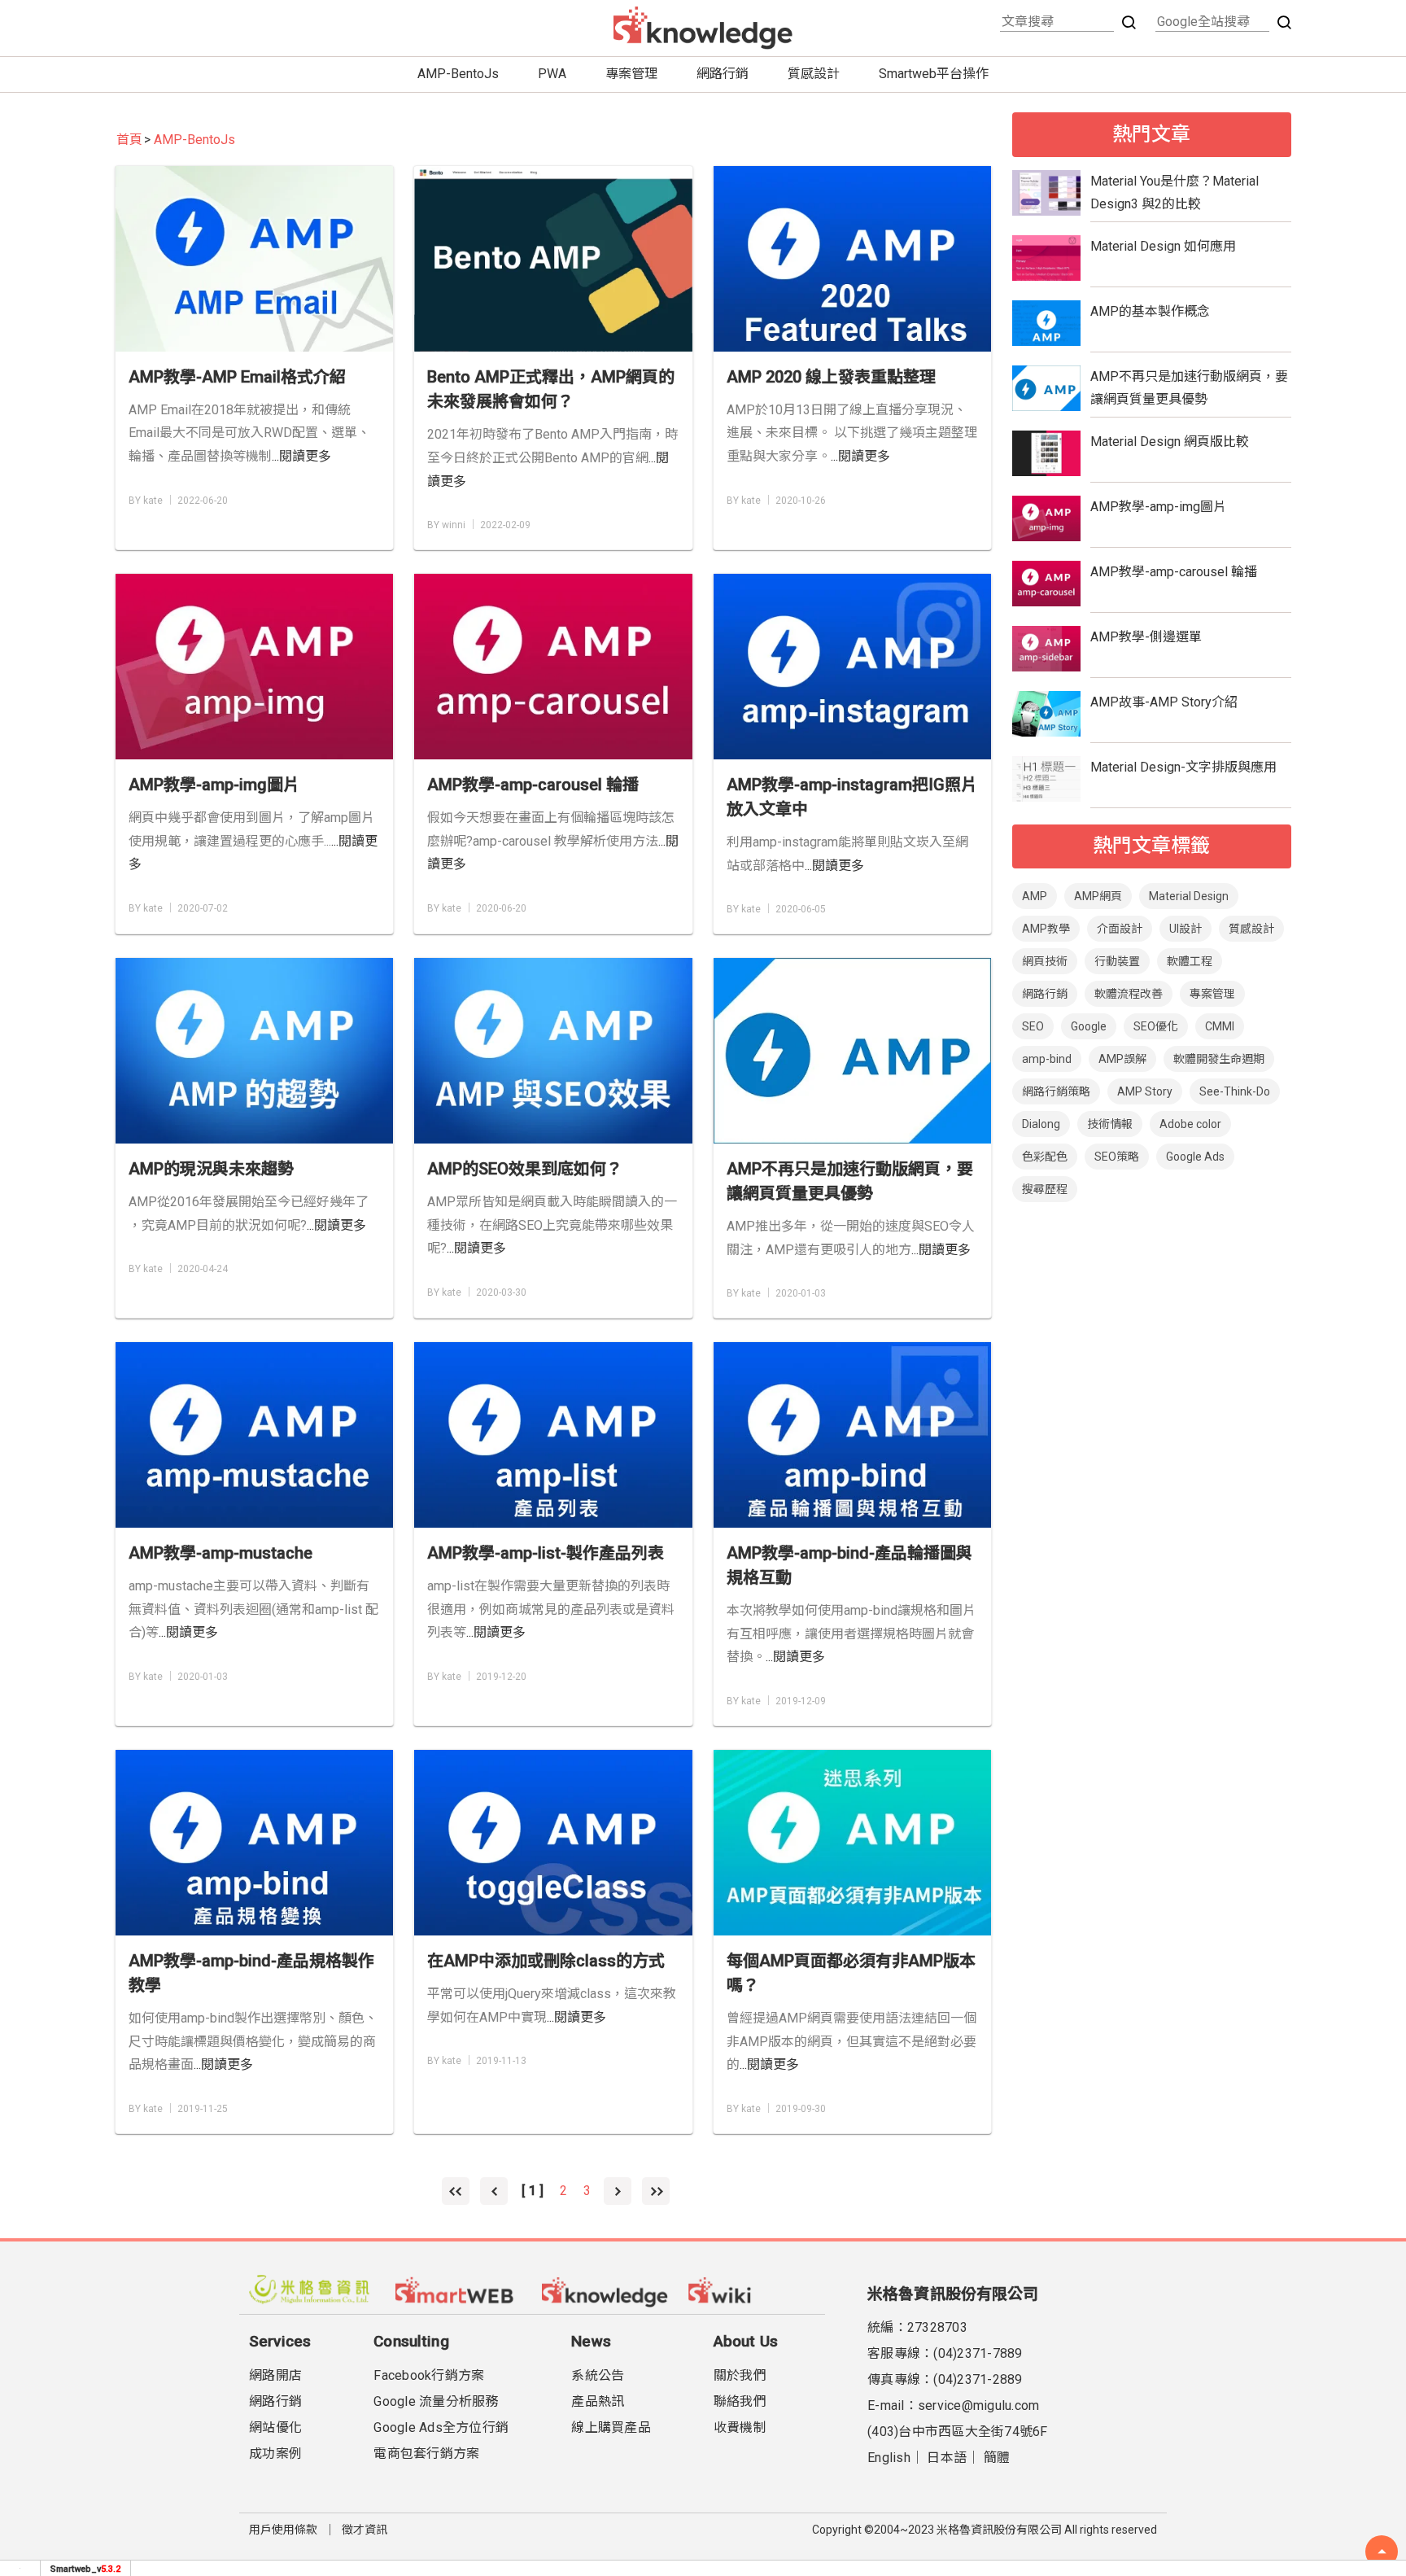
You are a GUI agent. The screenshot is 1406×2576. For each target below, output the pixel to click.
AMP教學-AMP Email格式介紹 (237, 377)
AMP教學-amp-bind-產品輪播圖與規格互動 (849, 1565)
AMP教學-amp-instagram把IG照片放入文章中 (852, 797)
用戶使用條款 (283, 2530)
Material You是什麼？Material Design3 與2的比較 (1175, 193)
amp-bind (1047, 1059)
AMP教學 (1046, 929)
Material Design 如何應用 (1163, 246)
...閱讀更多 (301, 456)
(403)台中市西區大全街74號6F (958, 2432)
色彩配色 (1045, 1157)
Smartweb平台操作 (934, 74)
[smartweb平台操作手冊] (752, 2290)
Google (1089, 1026)
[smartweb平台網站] (459, 2290)
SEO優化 (1156, 1026)
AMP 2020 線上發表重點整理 (831, 377)
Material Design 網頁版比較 (1170, 442)
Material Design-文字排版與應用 (1183, 767)
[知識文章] (605, 2290)
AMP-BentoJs (458, 74)
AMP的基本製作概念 (1150, 311)
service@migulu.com (979, 2405)
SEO (1033, 1026)
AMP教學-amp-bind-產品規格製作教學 (251, 1973)
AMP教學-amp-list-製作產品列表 (546, 1553)
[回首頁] (703, 28)
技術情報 (1110, 1124)
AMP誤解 (1122, 1059)
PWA (552, 74)
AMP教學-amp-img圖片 (214, 785)
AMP (1035, 896)
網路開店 (275, 2375)
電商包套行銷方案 (426, 2454)
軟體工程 (1190, 961)
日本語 (947, 2458)
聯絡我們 (740, 2401)
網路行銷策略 (1056, 1091)
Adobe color (1190, 1124)
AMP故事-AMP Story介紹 (1164, 702)
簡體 (997, 2458)
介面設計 (1120, 929)
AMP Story (1145, 1091)
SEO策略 (1117, 1157)
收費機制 (740, 2427)
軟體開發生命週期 (1219, 1059)
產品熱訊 (598, 2401)
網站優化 (275, 2427)
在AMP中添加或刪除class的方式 (546, 1961)
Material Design (1189, 896)
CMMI (1220, 1026)
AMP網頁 (1098, 896)
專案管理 (631, 74)
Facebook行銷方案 (429, 2375)
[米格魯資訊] (312, 2290)
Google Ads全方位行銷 (441, 2427)
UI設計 (1185, 929)
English (889, 2458)
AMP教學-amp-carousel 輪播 (533, 785)
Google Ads (1195, 1157)
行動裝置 (1117, 961)
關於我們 (740, 2375)
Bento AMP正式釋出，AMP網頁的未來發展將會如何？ (551, 389)
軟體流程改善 (1129, 994)
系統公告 (598, 2375)
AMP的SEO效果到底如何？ (525, 1169)
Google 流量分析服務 (436, 2401)
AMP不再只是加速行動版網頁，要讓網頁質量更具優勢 (850, 1181)
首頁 (129, 140)
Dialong (1041, 1124)
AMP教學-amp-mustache (221, 1553)
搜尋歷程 (1045, 1189)
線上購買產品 (611, 2427)
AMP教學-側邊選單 (1146, 637)
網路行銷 (723, 74)
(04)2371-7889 (978, 2353)
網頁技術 (1045, 961)
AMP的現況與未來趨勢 (211, 1169)
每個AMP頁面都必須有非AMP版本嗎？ (851, 1973)
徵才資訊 (365, 2530)
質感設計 (814, 74)
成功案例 (275, 2454)
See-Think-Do (1235, 1091)
